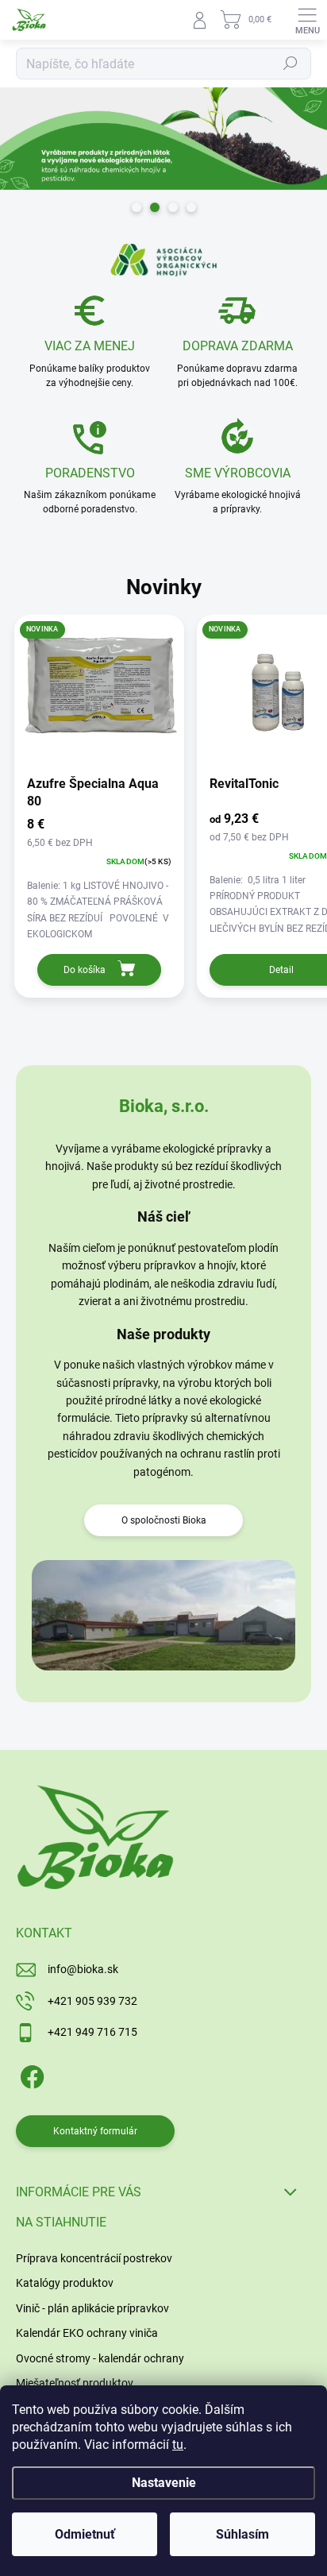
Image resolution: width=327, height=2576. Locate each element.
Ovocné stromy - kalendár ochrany (100, 2358)
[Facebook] (30, 2074)
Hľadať (290, 64)
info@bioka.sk (83, 1969)
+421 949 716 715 (92, 2032)
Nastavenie (164, 2483)
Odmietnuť (85, 2534)
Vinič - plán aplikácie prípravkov (92, 2308)
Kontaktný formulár (95, 2131)
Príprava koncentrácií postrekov (94, 2258)
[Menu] (307, 20)
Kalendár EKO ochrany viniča (87, 2333)
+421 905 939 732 (92, 2001)
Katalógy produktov (65, 2283)
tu (178, 2445)
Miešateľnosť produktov (75, 2383)
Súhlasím (242, 2534)
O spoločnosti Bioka (164, 1520)
